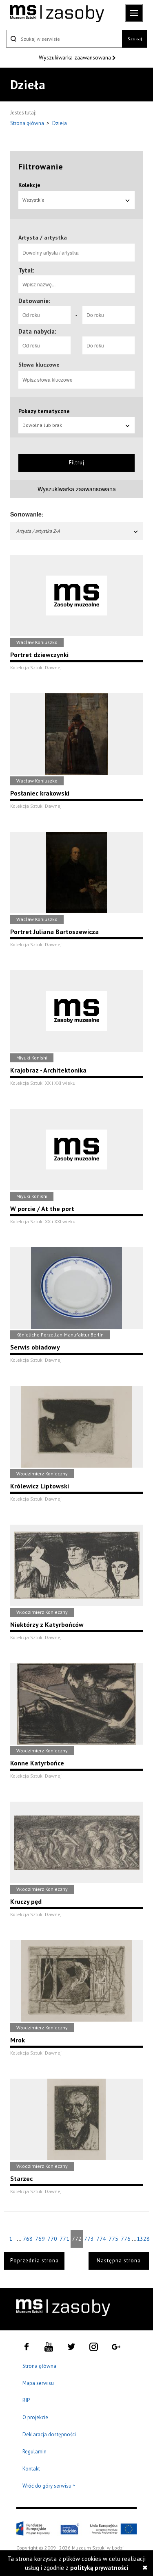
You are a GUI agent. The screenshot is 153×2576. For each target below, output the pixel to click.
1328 (143, 2239)
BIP (26, 2400)
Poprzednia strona (34, 2261)
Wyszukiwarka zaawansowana (76, 57)
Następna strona (119, 2261)
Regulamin (34, 2452)
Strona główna (28, 123)
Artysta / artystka (43, 237)
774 (101, 2239)
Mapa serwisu (38, 2383)
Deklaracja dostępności (49, 2434)
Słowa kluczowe (39, 365)
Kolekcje (29, 185)
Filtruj (77, 463)
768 (28, 2239)
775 (113, 2239)
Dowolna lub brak (42, 425)
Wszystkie (33, 200)
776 (126, 2239)
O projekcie (35, 2417)
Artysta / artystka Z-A (38, 531)
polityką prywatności (99, 2568)
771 (64, 2239)
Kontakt (31, 2469)
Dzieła (60, 123)
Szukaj (135, 38)
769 (40, 2239)
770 (52, 2239)
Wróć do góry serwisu (49, 2486)
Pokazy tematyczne (44, 411)
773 (89, 2239)
